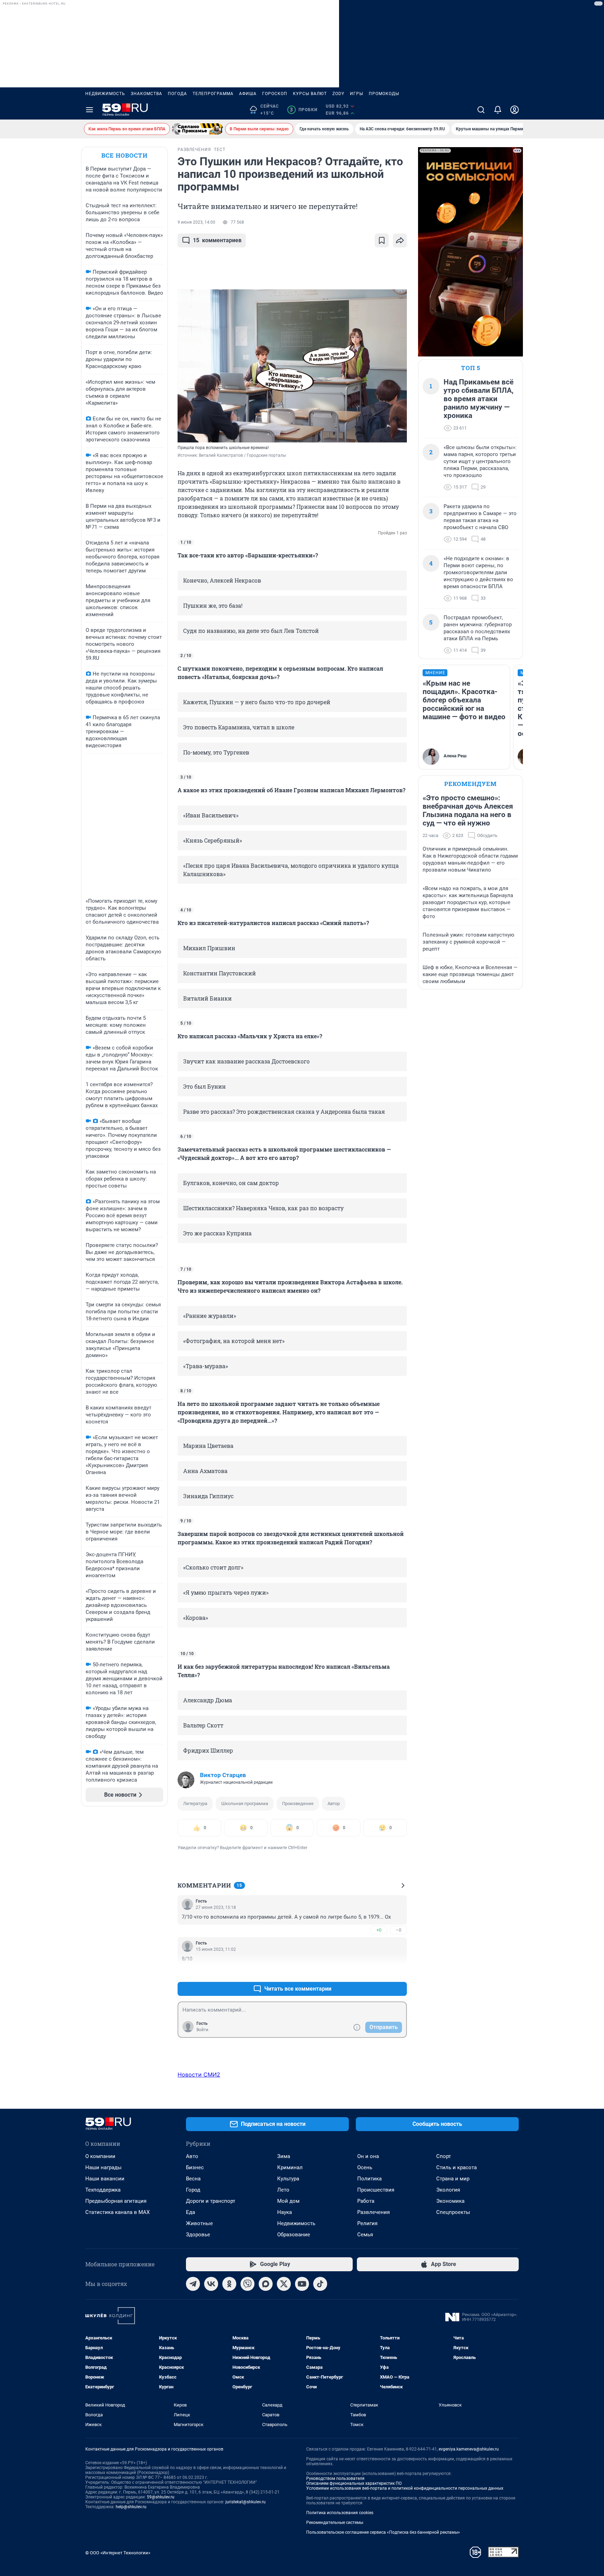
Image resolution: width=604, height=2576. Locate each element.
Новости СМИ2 (199, 2074)
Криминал (290, 2167)
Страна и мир (453, 2179)
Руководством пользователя (335, 2478)
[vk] (211, 2284)
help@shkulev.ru (131, 2507)
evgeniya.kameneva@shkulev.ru (469, 2449)
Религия (367, 2223)
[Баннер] (197, 129)
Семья (365, 2235)
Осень (365, 2167)
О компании (100, 2156)
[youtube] (302, 2284)
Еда (190, 2212)
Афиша (248, 94)
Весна (193, 2179)
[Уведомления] (498, 110)
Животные (199, 2223)
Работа (366, 2201)
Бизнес (195, 2167)
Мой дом (288, 2201)
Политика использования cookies (340, 2513)
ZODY (338, 94)
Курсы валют (310, 94)
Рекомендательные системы (335, 2523)
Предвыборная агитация (116, 2201)
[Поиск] (481, 110)
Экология (448, 2190)
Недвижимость (105, 94)
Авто (192, 2156)
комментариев (217, 240)
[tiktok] (320, 2284)
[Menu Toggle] (89, 110)
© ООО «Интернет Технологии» (118, 2553)
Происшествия (376, 2190)
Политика (369, 2179)
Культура (288, 2179)
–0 (398, 1930)
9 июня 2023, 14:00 (196, 222)
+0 (379, 1930)
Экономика (450, 2201)
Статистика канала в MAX (117, 2212)
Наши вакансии (105, 2179)
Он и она (368, 2156)
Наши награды (103, 2167)
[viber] (247, 2284)
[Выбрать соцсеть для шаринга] (400, 240)
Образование (294, 2235)
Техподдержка (103, 2190)
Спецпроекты (453, 2212)
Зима (284, 2156)
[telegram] (193, 2284)
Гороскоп (275, 94)
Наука (285, 2212)
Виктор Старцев (223, 1775)
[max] (266, 2284)
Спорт (444, 2156)
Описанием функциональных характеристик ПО (354, 2483)
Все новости (124, 155)
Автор (334, 1803)
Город (193, 2190)
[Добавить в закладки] (382, 240)
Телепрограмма (213, 94)
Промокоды (384, 94)
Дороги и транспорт (211, 2201)
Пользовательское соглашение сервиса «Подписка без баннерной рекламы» (383, 2532)
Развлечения (373, 2212)
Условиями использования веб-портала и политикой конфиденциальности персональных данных (405, 2488)
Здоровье (198, 2235)
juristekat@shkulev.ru (246, 2502)
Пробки (304, 110)
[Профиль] (515, 110)
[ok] (229, 2284)
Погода (177, 94)
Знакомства (146, 94)
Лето (283, 2190)
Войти (202, 2030)
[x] (284, 2284)
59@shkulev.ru (161, 2497)
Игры (357, 94)
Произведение (298, 1803)
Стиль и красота (456, 2167)
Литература (195, 1803)
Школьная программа (245, 1803)
